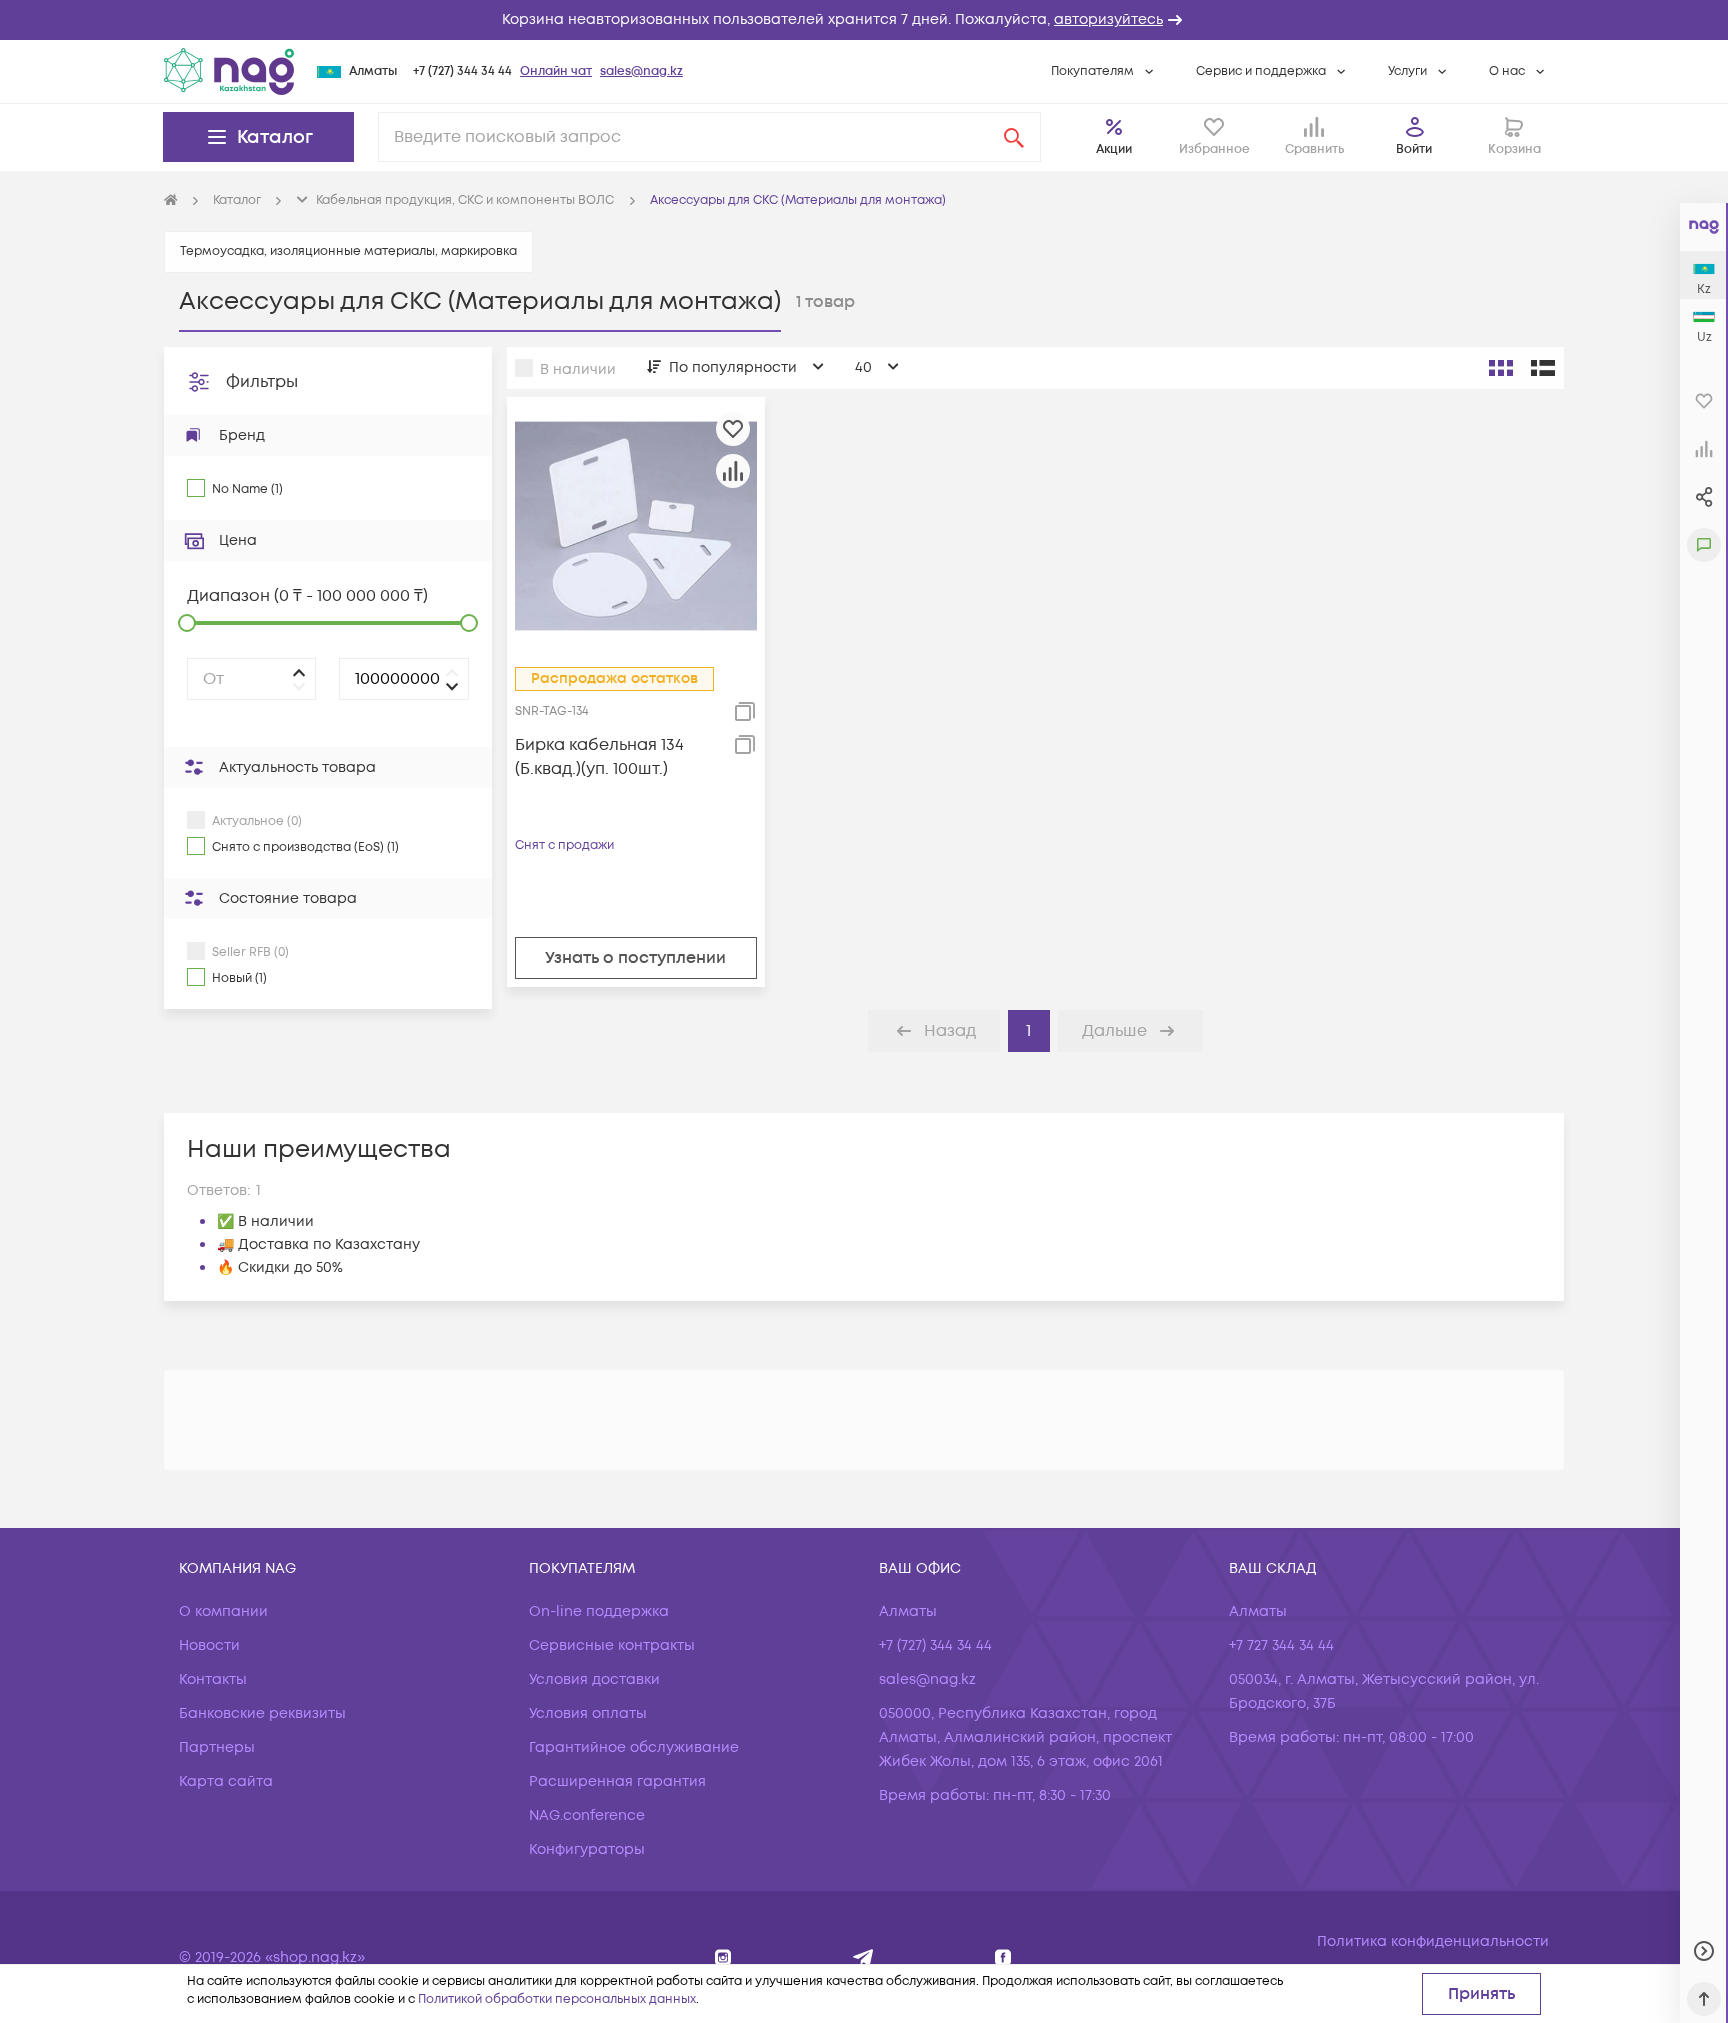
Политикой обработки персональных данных (557, 1999)
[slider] (187, 623)
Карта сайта (226, 1781)
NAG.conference (587, 1815)
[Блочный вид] (1501, 368)
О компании (223, 1611)
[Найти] (1014, 137)
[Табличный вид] (1543, 368)
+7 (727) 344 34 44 (462, 71)
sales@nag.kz (641, 71)
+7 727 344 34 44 (1281, 1645)
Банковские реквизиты (262, 1713)
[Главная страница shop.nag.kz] (229, 71)
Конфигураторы (587, 1849)
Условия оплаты (588, 1713)
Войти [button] (1414, 149)
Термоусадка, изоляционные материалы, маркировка (348, 251)
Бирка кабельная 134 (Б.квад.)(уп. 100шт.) (599, 757)
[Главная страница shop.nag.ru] (171, 201)
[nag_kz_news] (863, 1957)
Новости (209, 1645)
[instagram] (723, 1957)
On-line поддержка (599, 1611)
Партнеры (217, 1747)
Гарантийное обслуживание (634, 1747)
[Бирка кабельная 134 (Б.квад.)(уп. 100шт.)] (636, 525)
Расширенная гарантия (617, 1781)
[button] (864, 20)
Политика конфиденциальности (1433, 1941)
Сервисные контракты (612, 1645)
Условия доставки (594, 1679)
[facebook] (1003, 1957)
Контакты (213, 1679)
